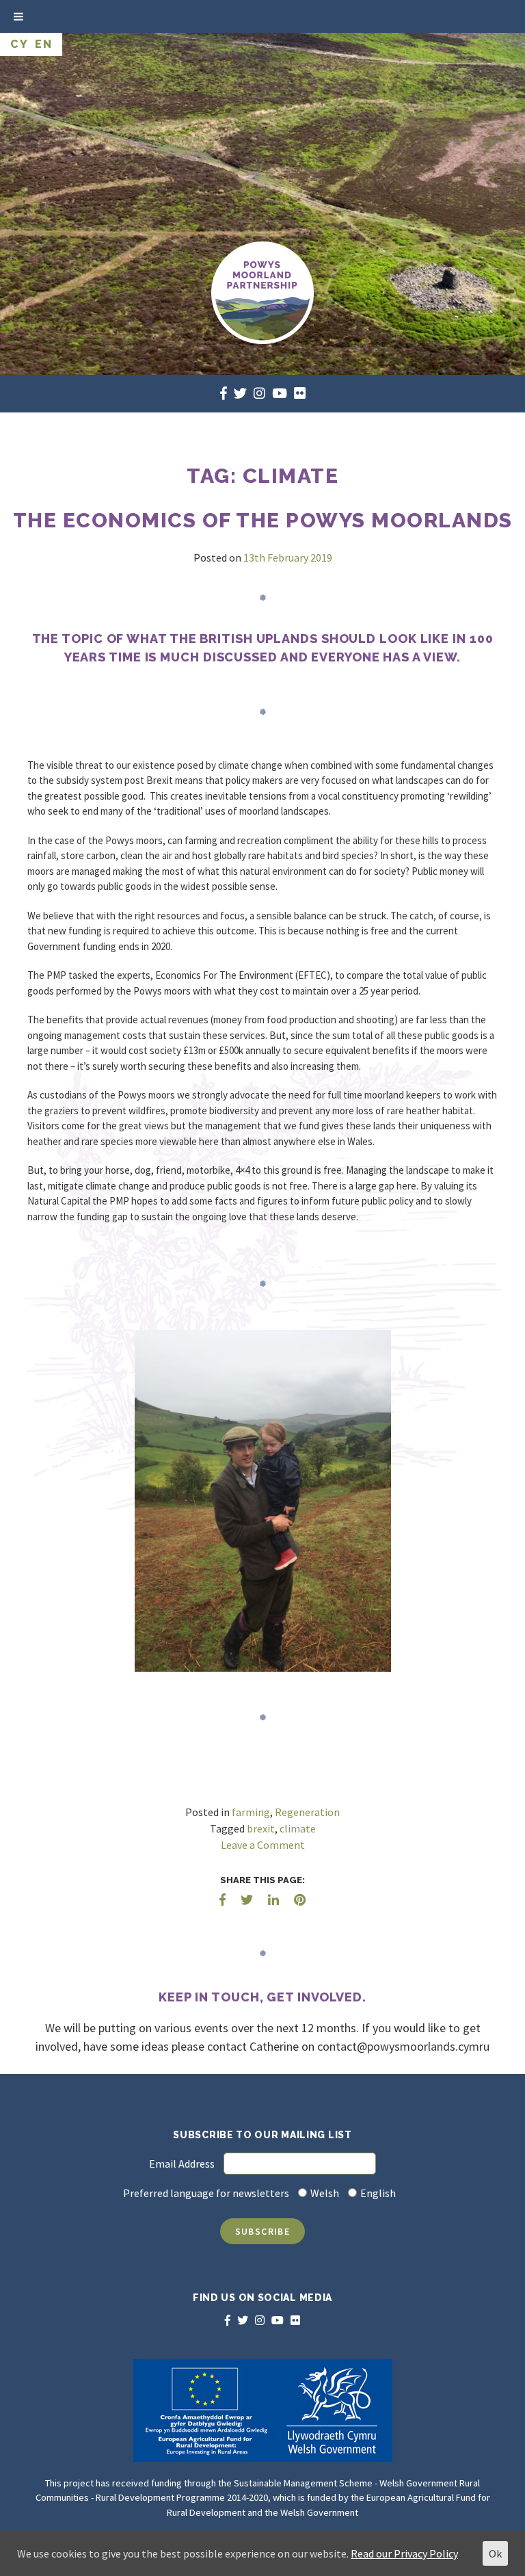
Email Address (182, 2164)
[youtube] (280, 393)
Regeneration (307, 1812)
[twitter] (240, 393)
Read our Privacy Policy (404, 2553)
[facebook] (224, 393)
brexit (261, 1828)
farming (251, 1812)
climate (298, 1828)
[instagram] (259, 393)
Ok (495, 2553)
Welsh (325, 2193)
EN (43, 44)
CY (19, 44)
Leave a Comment (263, 1845)
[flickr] (300, 393)
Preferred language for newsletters (206, 2193)
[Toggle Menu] (18, 16)
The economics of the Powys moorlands (263, 520)
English (378, 2193)
